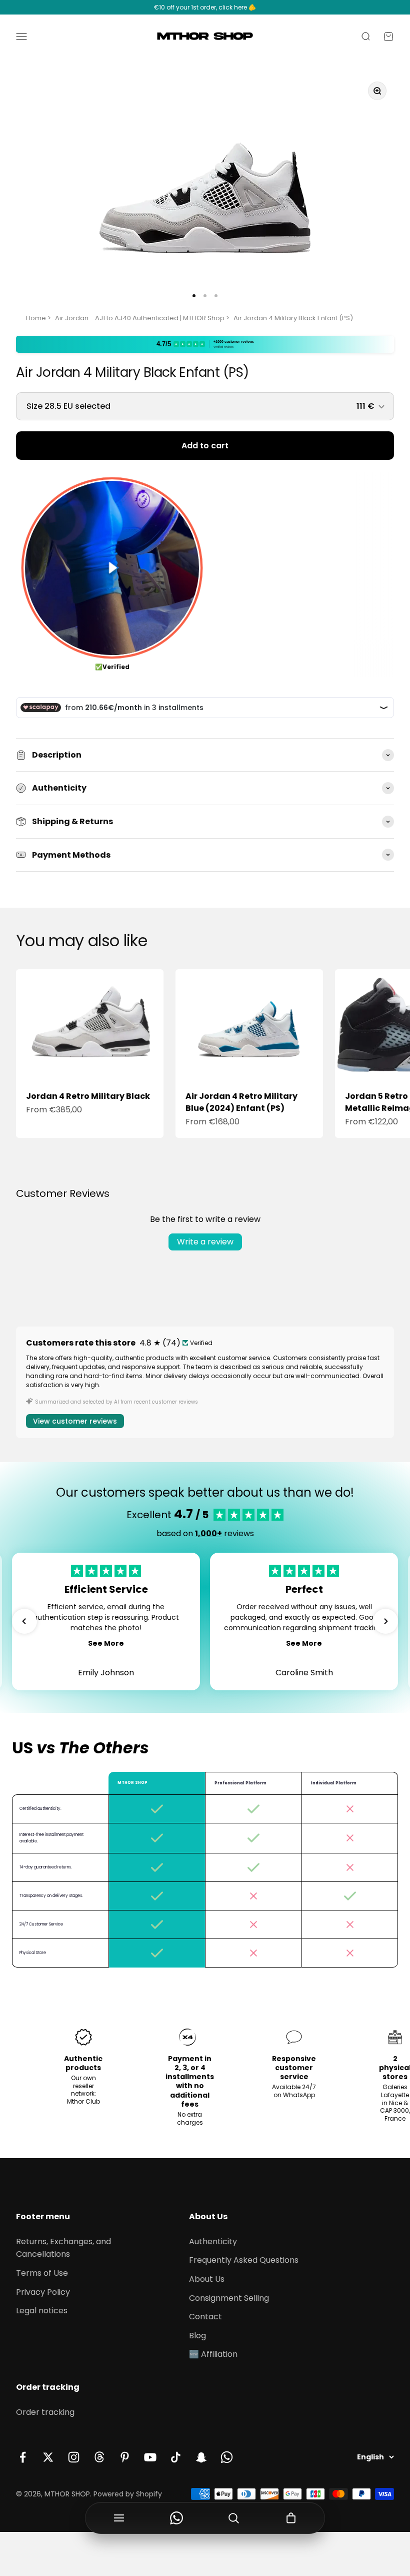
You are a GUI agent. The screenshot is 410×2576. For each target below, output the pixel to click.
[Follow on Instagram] (74, 2457)
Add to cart (205, 446)
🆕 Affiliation (213, 2354)
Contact (205, 2317)
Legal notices (42, 2311)
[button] (24, 1621)
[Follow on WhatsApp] (227, 2457)
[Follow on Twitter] (48, 2457)
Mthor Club (83, 2101)
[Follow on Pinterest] (125, 2457)
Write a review (205, 1242)
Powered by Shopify (128, 2494)
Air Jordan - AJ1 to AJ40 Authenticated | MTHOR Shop (140, 318)
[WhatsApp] (177, 2518)
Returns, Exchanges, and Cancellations (63, 2248)
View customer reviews (75, 1421)
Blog (197, 2336)
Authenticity (213, 2241)
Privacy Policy (43, 2292)
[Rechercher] (234, 2518)
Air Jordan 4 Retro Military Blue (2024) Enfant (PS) (241, 1102)
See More (106, 1643)
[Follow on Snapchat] (201, 2457)
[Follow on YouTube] (150, 2457)
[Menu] (119, 2518)
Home (36, 318)
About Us (207, 2279)
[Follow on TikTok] (176, 2457)
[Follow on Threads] (99, 2457)
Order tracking (45, 2412)
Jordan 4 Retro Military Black (88, 1096)
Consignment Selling (229, 2298)
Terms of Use (42, 2273)
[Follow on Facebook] (23, 2457)
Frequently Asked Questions (244, 2260)
